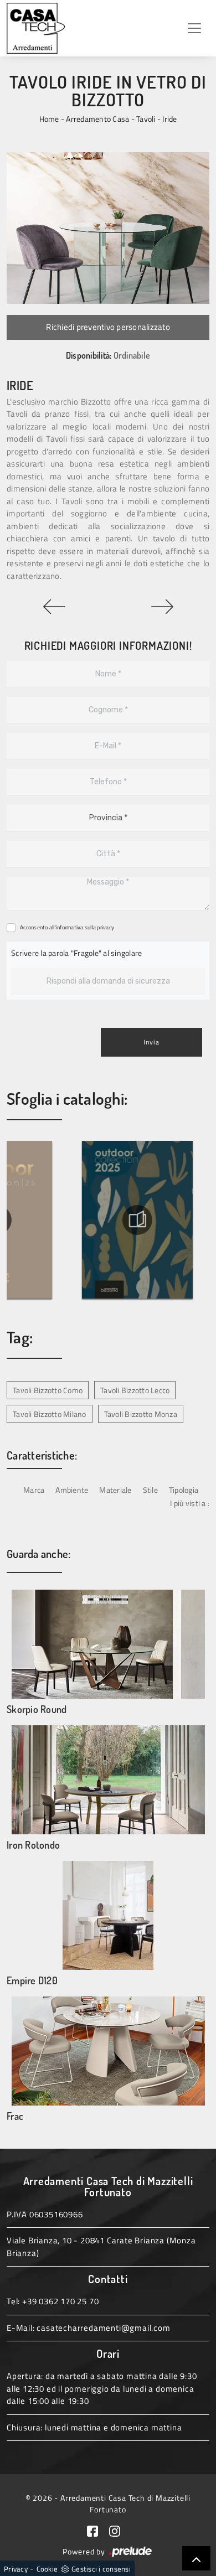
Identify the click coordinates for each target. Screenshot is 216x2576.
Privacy (16, 2569)
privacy (106, 927)
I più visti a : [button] (190, 1503)
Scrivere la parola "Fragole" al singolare (76, 953)
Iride (169, 119)
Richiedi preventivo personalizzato (108, 327)
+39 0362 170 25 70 (60, 2301)
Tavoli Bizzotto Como (48, 1390)
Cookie (47, 2569)
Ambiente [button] (72, 1490)
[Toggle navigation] (194, 28)
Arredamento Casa (97, 119)
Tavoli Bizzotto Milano (50, 1414)
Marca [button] (34, 1490)
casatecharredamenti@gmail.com (103, 2328)
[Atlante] (162, 607)
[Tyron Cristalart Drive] (54, 607)
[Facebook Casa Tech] (98, 2530)
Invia (151, 1042)
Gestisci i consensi (101, 2569)
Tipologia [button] (184, 1490)
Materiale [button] (115, 1490)
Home (49, 119)
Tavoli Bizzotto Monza (141, 1414)
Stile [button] (150, 1490)
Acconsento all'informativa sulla (67, 927)
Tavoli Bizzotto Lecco (135, 1390)
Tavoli (146, 119)
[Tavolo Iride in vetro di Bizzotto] (108, 228)
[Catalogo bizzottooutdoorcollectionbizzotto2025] (135, 1220)
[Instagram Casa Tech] (119, 2530)
